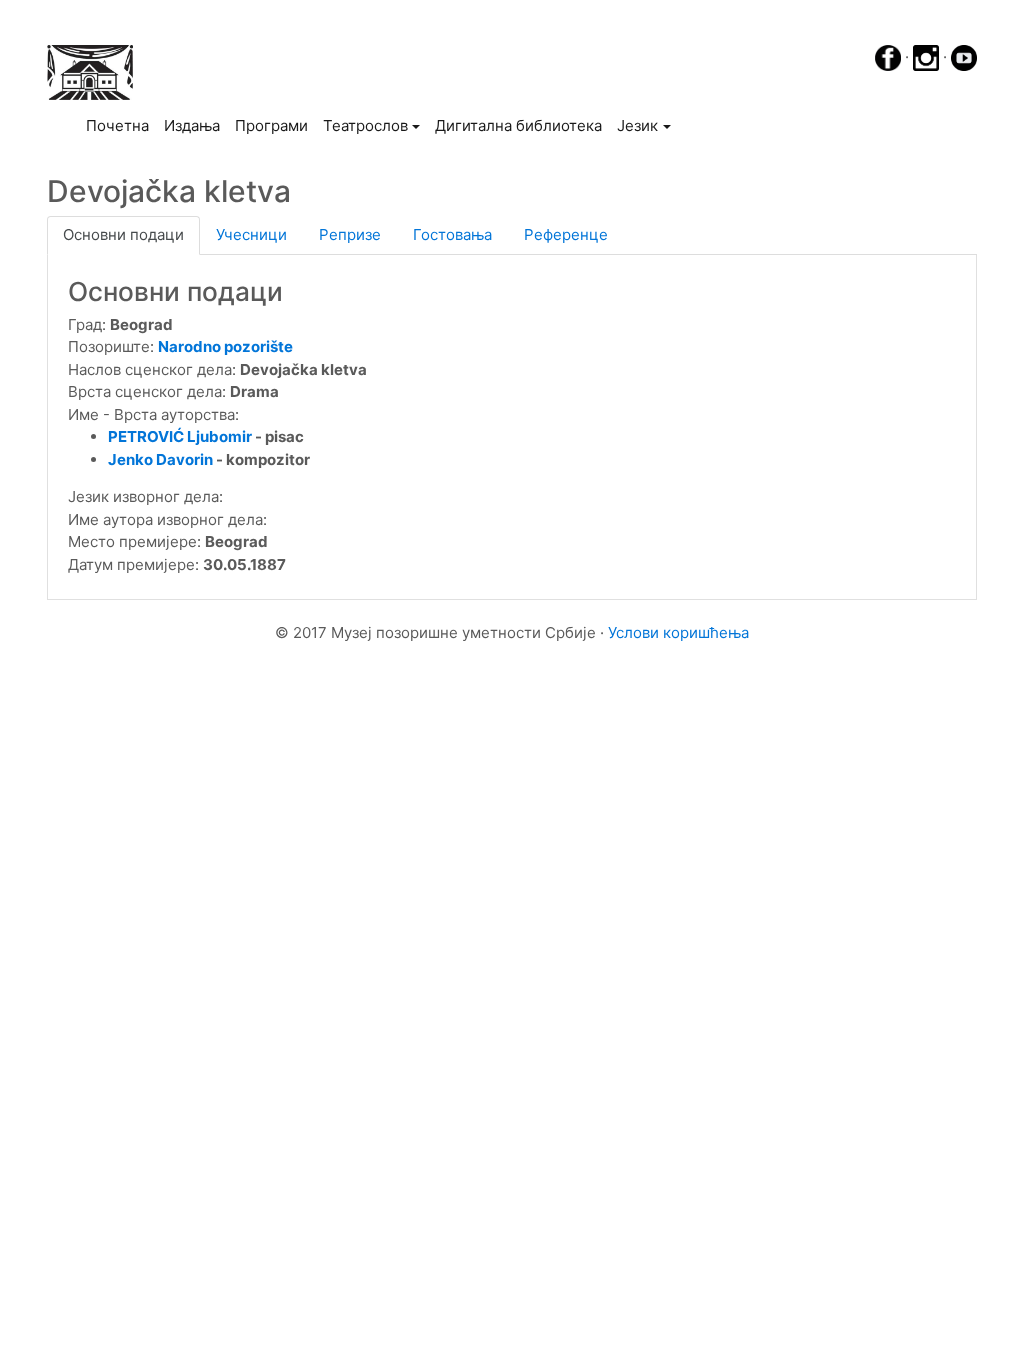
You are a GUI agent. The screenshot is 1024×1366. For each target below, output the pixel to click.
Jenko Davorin (160, 459)
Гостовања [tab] (452, 234)
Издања (192, 125)
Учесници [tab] (251, 234)
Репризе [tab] (350, 234)
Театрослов (365, 125)
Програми (271, 125)
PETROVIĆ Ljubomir (181, 436)
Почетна (121, 125)
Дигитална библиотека (518, 125)
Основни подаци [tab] (123, 234)
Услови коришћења (678, 632)
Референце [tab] (566, 234)
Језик (637, 125)
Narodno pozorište (225, 346)
